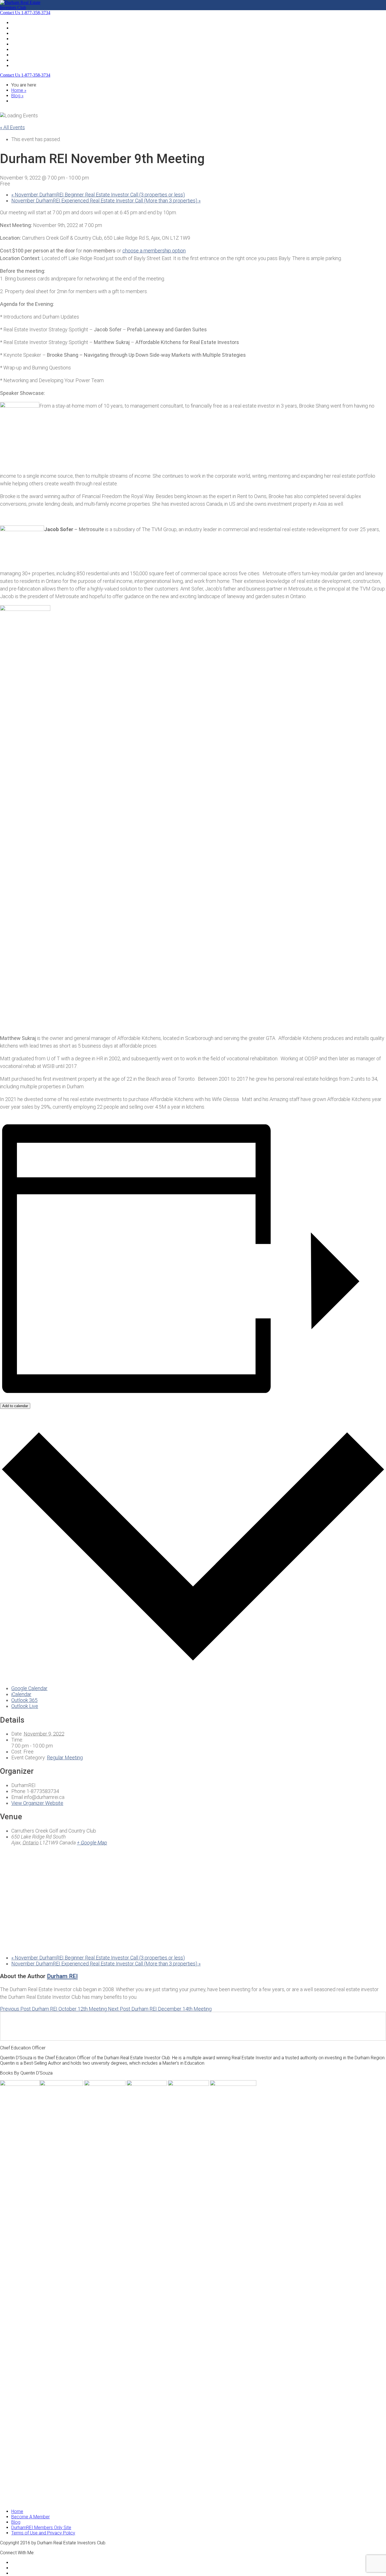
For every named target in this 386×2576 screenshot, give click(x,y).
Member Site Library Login (37, 65)
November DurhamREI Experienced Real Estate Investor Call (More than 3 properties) (106, 201)
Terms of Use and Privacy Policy (43, 2533)
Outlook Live (25, 1706)
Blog (16, 33)
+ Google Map (92, 1843)
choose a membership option (154, 251)
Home (17, 22)
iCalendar (21, 1694)
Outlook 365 (24, 1700)
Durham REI (62, 1976)
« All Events (12, 127)
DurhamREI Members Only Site (41, 2528)
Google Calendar (29, 1688)
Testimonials (24, 55)
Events (18, 28)
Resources (22, 49)
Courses (19, 60)
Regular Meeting (65, 1758)
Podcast (20, 39)
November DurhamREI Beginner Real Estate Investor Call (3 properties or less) (98, 195)
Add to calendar (15, 1406)
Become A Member (31, 44)
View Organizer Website (37, 1803)
